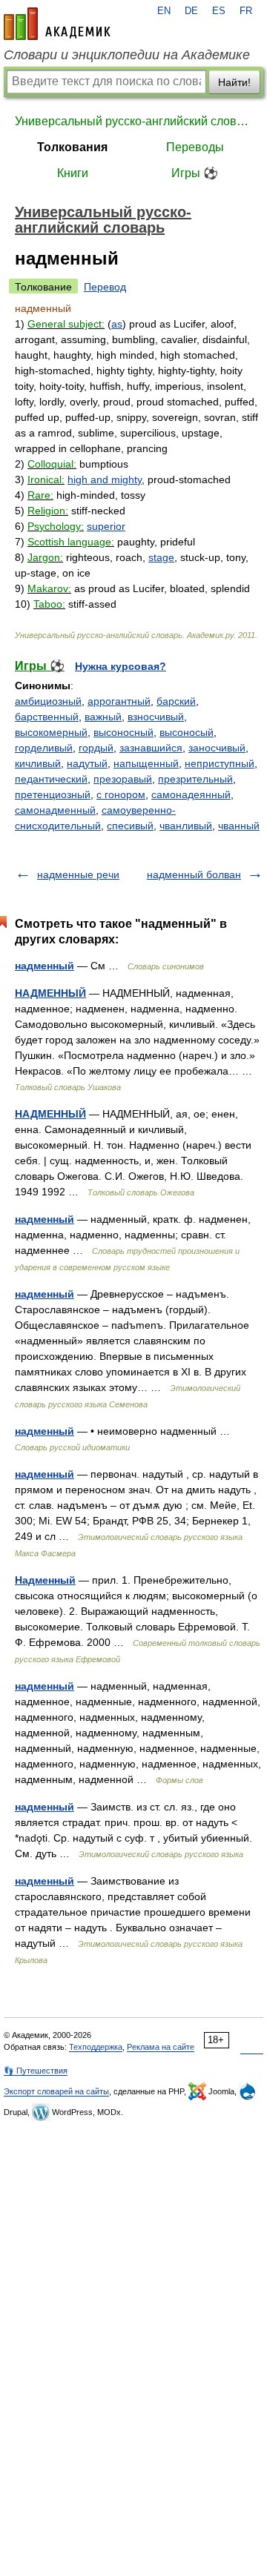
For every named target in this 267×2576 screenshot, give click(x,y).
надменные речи (78, 874)
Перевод (105, 287)
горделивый (44, 748)
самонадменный (55, 810)
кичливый (38, 763)
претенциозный (53, 794)
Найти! (234, 82)
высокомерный (51, 732)
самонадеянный (191, 794)
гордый (96, 748)
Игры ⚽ (195, 173)
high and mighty (105, 479)
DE (191, 11)
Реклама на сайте (161, 2047)
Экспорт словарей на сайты (56, 2091)
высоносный (123, 732)
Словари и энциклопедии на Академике (127, 55)
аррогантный (119, 701)
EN (164, 11)
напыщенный (146, 763)
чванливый (186, 826)
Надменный (45, 1580)
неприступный (220, 763)
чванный (239, 826)
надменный (44, 966)
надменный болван (194, 874)
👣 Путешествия (36, 2071)
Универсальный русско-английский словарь (133, 121)
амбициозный (48, 701)
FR (246, 11)
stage (161, 557)
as (117, 324)
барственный (47, 717)
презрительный (195, 779)
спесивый (130, 826)
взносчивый (156, 717)
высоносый (187, 732)
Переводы (195, 147)
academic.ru (57, 24)
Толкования (72, 147)
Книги (73, 173)
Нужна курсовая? (121, 666)
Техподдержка (96, 2047)
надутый (87, 763)
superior (106, 526)
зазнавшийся (151, 748)
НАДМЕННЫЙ (50, 993)
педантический (51, 779)
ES (219, 11)
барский (176, 701)
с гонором (121, 794)
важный (103, 717)
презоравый (123, 779)
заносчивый (217, 748)
